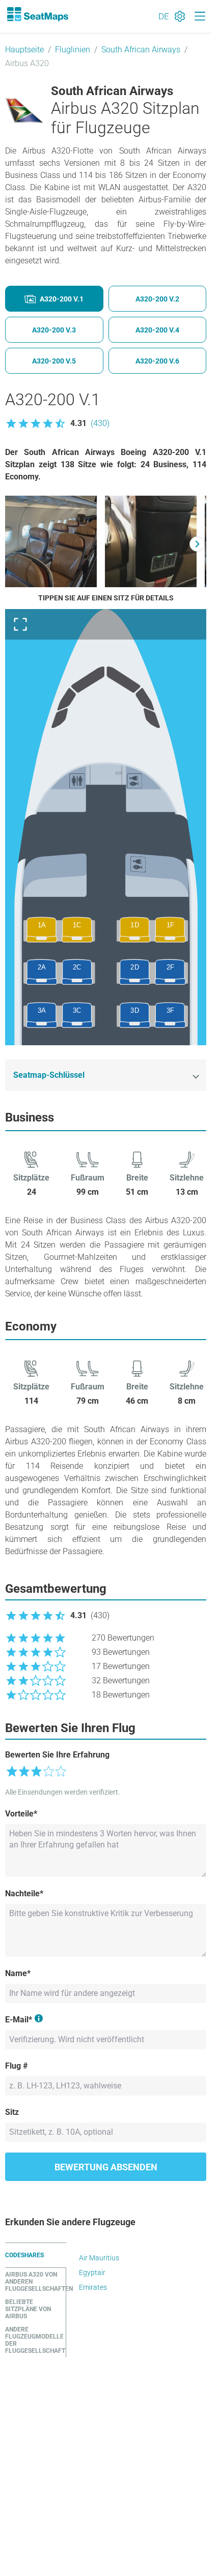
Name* (18, 1973)
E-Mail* (19, 2020)
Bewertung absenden (106, 2167)
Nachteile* (24, 1893)
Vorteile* (21, 1814)
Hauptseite (24, 50)
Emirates (93, 2287)
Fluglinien (73, 50)
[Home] (37, 14)
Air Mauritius (99, 2258)
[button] (57, 423)
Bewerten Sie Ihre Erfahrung (57, 1755)
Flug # (16, 2066)
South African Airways (141, 50)
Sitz (12, 2112)
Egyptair (92, 2272)
